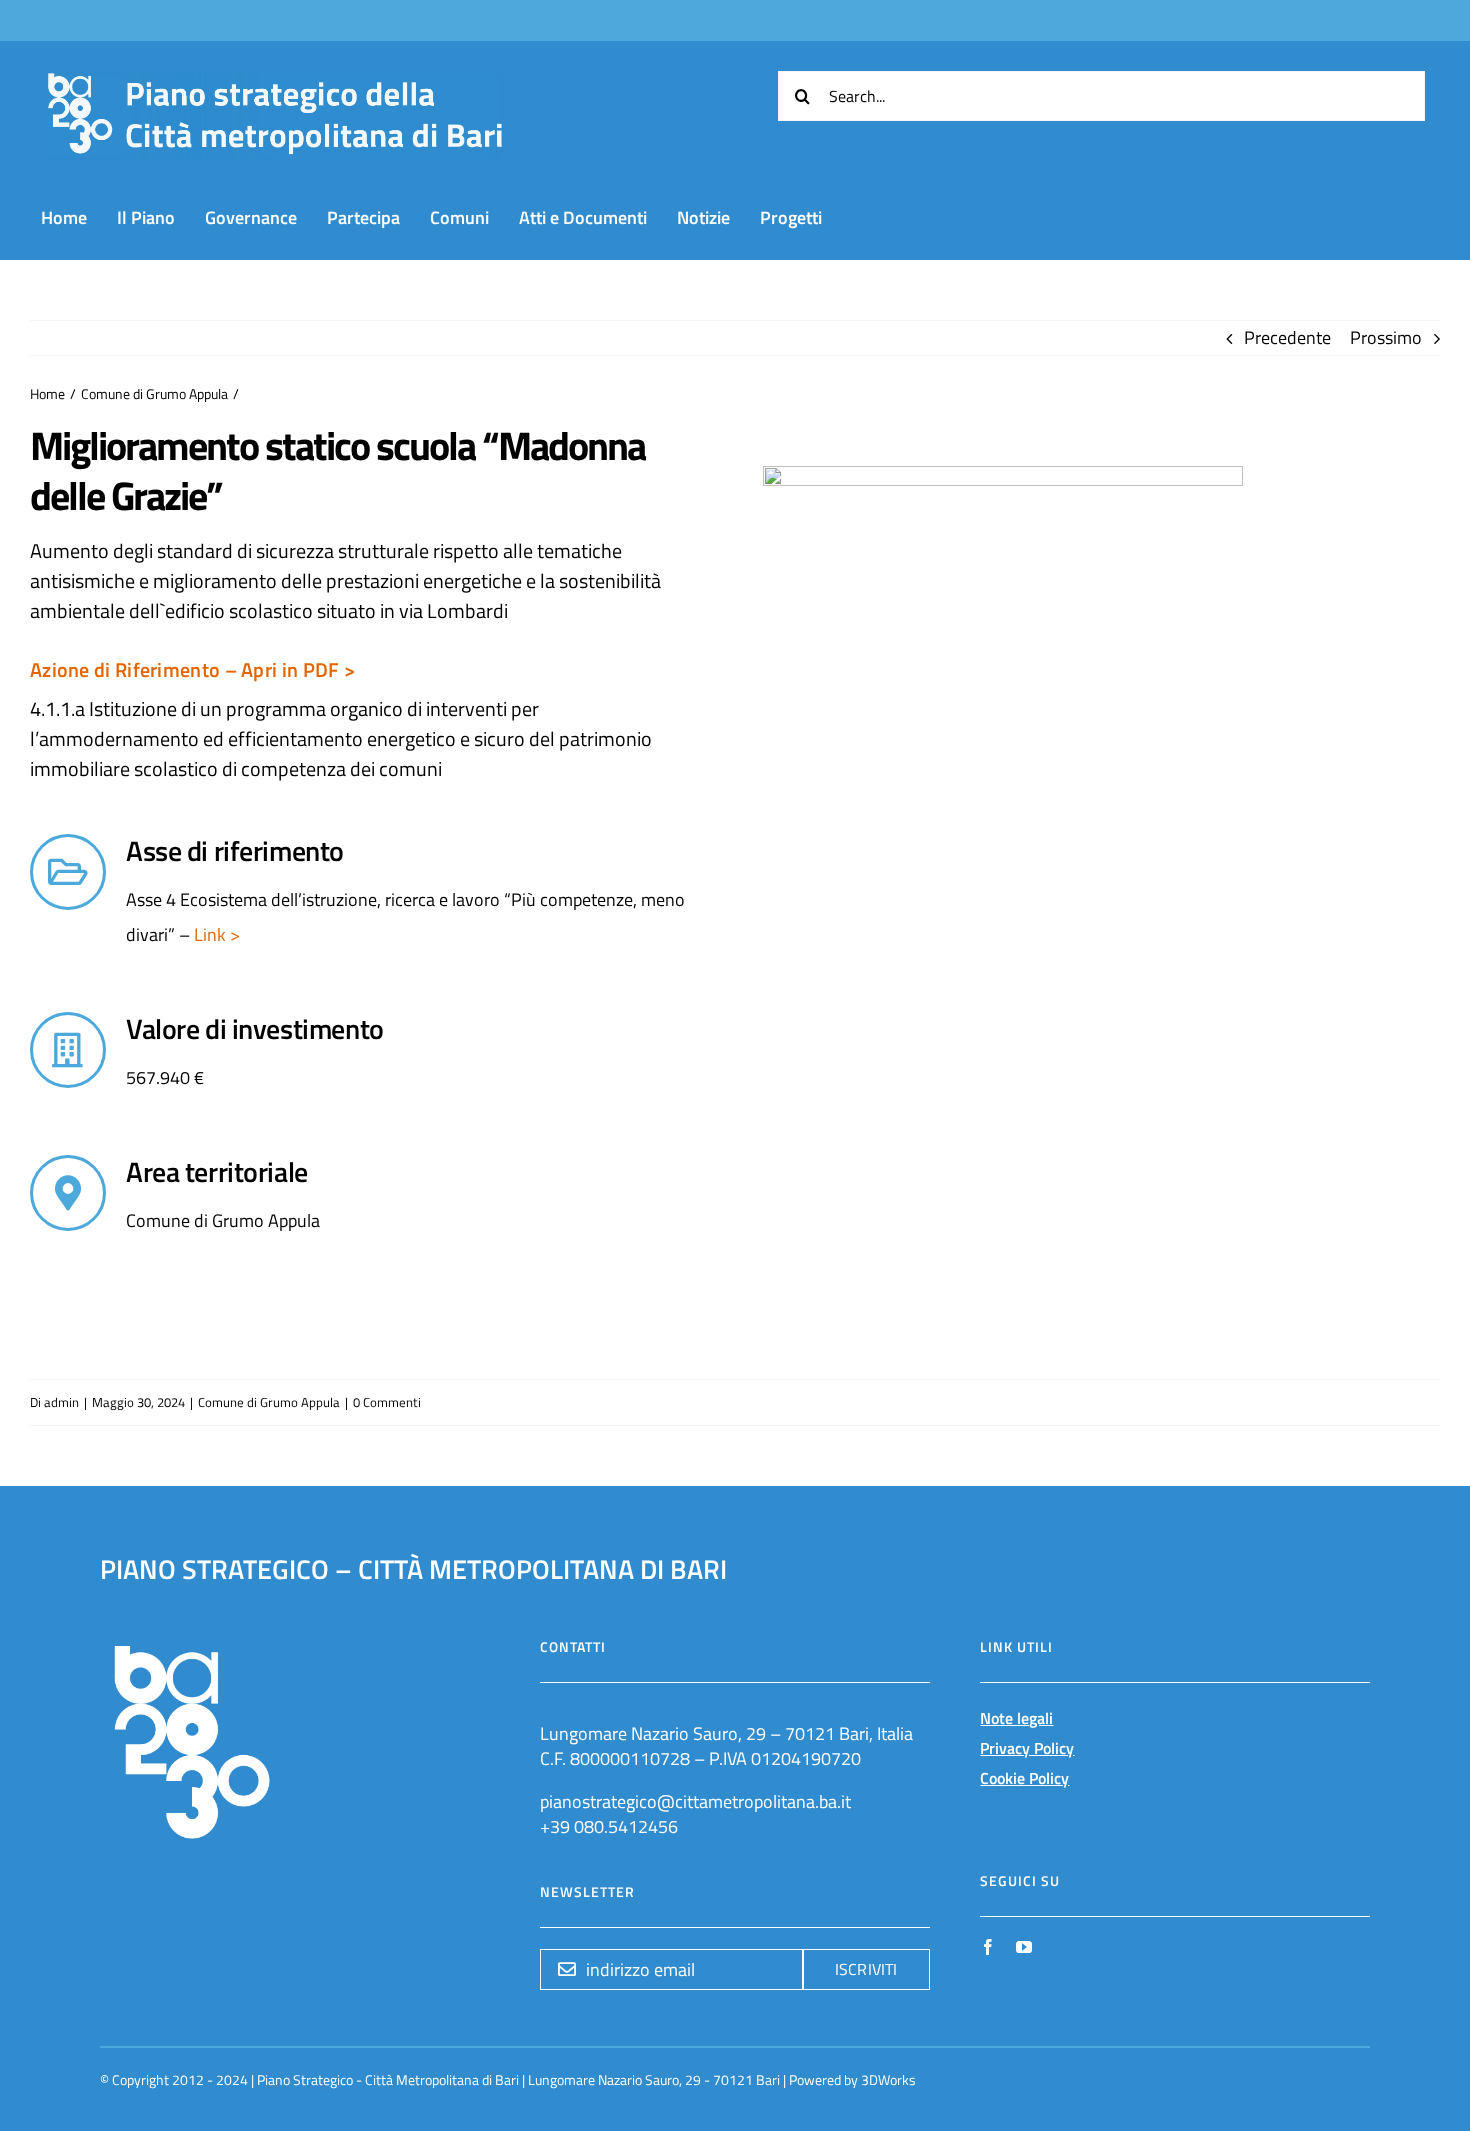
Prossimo (1386, 337)
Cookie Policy (1024, 1778)
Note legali (1016, 1718)
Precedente (1287, 337)
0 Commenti (387, 1402)
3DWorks (888, 2079)
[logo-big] (275, 82)
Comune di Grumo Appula (269, 1402)
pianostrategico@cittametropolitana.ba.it (695, 1801)
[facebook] (988, 1947)
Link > (215, 934)
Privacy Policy (1027, 1748)
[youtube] (1024, 1947)
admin (61, 1402)
